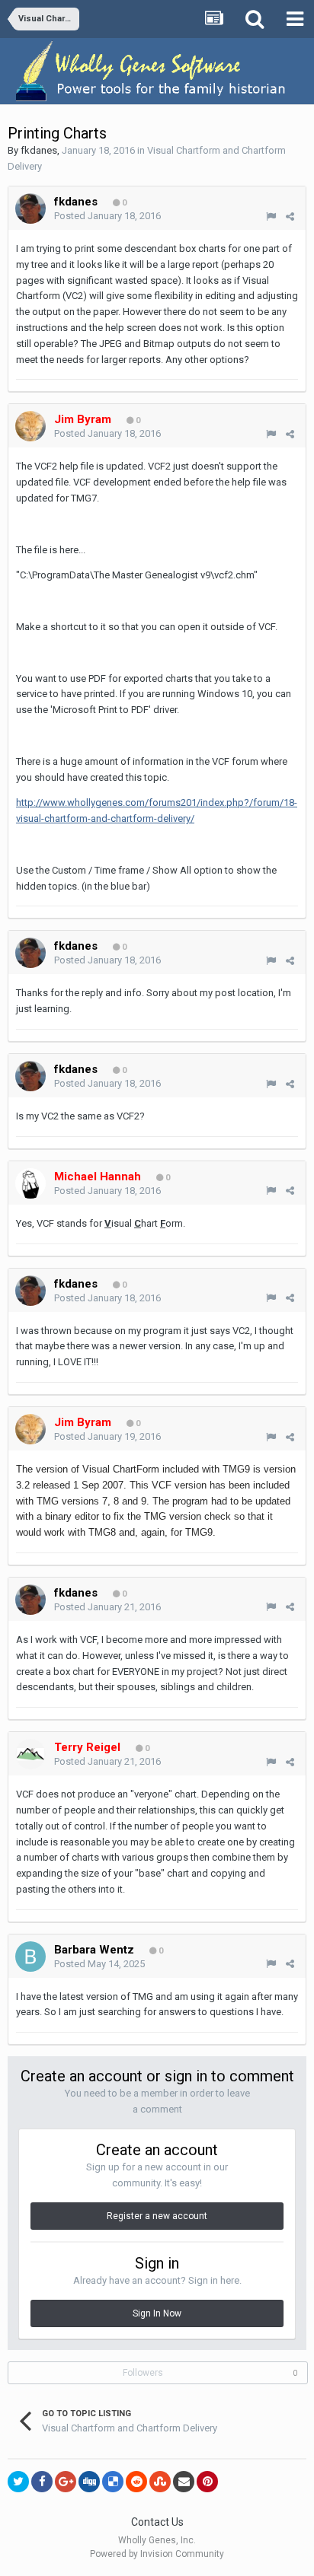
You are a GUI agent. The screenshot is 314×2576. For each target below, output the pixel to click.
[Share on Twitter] (18, 2482)
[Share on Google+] (66, 2482)
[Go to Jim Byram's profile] (30, 426)
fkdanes (39, 150)
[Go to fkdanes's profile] (30, 209)
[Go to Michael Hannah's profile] (30, 1183)
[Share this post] (290, 217)
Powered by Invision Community (157, 2554)
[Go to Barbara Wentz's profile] (30, 1957)
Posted (107, 216)
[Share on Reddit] (136, 2482)
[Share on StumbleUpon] (160, 2482)
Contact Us (157, 2522)
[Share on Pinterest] (207, 2482)
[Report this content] (271, 217)
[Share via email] (184, 2482)
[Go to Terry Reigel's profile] (30, 1754)
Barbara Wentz (94, 1950)
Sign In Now (157, 2313)
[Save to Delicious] (113, 2482)
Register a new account (157, 2216)
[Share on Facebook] (42, 2482)
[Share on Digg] (89, 2482)
